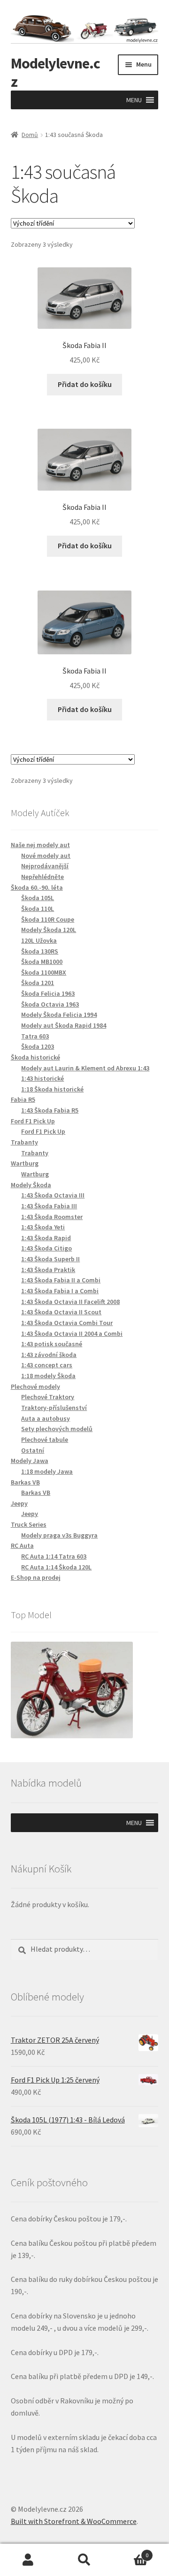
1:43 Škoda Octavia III (53, 1195)
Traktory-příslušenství (54, 1408)
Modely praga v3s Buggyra (59, 1535)
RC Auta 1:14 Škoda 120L (56, 1567)
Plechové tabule (45, 1440)
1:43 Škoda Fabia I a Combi (60, 1291)
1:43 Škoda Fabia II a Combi (61, 1280)
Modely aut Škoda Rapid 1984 (64, 1025)
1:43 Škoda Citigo (46, 1248)
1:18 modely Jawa (47, 1471)
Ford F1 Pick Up (43, 1131)
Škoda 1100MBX (44, 972)
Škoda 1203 (38, 1046)
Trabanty (35, 1153)
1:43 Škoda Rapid (46, 1238)
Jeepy (30, 1514)
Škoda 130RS (40, 951)
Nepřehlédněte (42, 877)
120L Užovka (39, 940)
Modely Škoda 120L (49, 930)
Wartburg (35, 1174)
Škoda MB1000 (42, 962)
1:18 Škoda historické (52, 1089)
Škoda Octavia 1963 (50, 1004)
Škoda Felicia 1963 (48, 993)
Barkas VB (36, 1493)
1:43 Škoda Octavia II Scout (61, 1312)
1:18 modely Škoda (48, 1376)
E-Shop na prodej (36, 1577)
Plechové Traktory (48, 1397)
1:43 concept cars (47, 1365)
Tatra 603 (35, 1036)
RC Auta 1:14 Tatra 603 (54, 1556)
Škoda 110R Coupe (48, 919)
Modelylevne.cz (55, 72)
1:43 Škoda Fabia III (49, 1206)
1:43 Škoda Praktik (48, 1270)
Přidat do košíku (85, 384)
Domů (30, 135)
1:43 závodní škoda (49, 1355)
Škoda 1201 (38, 983)
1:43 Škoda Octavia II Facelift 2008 (70, 1302)
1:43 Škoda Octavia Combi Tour (67, 1323)
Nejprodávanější (45, 866)
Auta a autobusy (46, 1418)
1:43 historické (42, 1078)
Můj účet (28, 2560)
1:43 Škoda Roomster (52, 1217)
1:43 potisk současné (52, 1344)
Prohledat (84, 2560)
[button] (134, 100)
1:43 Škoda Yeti (43, 1227)
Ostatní (33, 1450)
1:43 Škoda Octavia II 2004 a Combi (72, 1333)
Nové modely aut (46, 856)
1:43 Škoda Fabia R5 (50, 1110)
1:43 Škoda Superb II (50, 1259)
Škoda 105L (38, 898)
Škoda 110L (38, 909)
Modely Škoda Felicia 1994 (59, 1015)
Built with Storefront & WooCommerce (74, 2521)
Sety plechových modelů (57, 1429)
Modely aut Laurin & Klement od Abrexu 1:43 (85, 1068)
